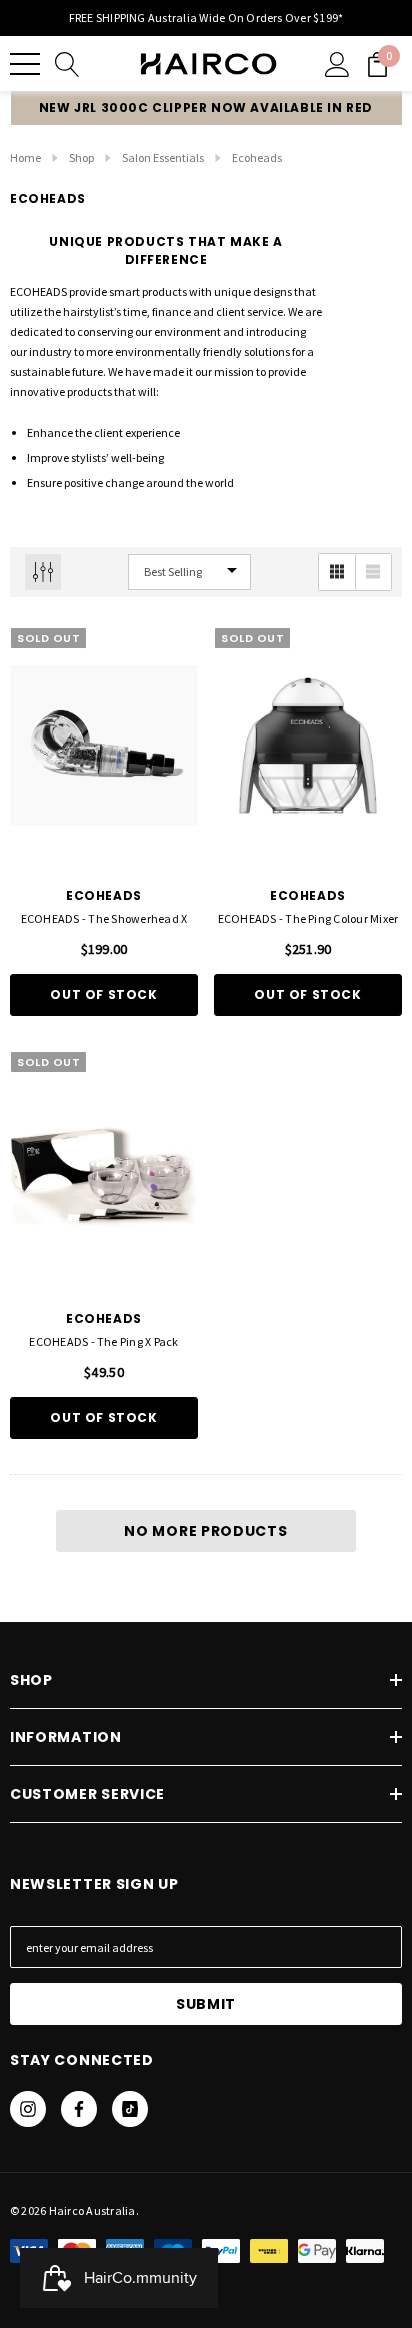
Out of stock (103, 994)
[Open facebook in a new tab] (79, 2109)
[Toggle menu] (25, 64)
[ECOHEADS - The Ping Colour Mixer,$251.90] (308, 746)
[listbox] (189, 572)
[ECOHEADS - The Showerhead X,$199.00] (104, 746)
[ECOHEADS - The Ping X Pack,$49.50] (104, 1170)
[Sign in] (337, 63)
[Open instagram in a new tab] (28, 2109)
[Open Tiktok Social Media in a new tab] (130, 2109)
